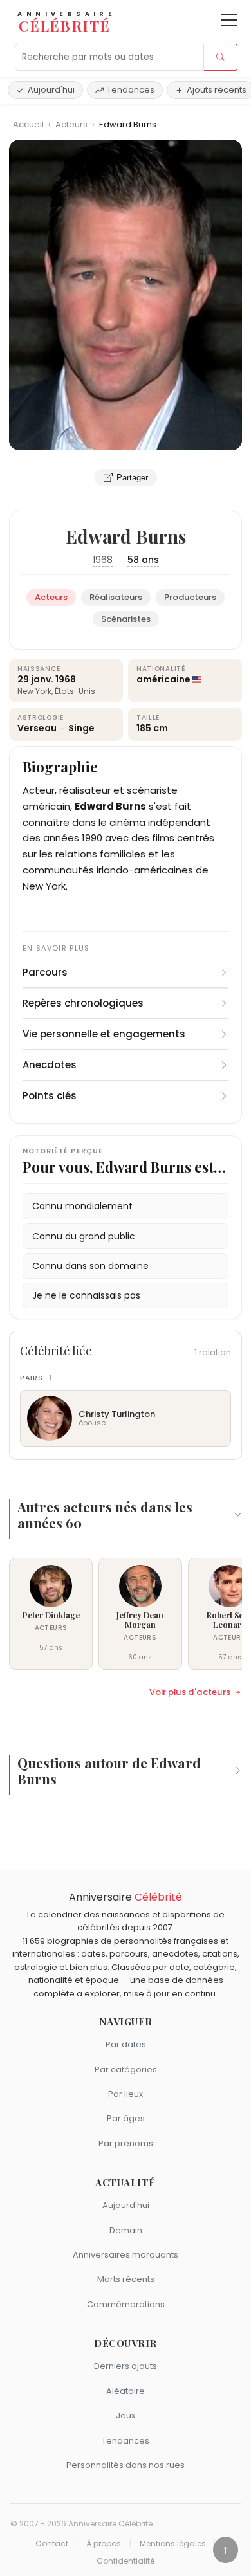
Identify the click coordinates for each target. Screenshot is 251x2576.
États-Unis (75, 691)
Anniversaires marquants (126, 2255)
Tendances (131, 90)
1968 (103, 560)
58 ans (143, 560)
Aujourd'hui (51, 90)
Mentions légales (173, 2544)
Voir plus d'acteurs (190, 1692)
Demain (126, 2230)
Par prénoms (126, 2143)
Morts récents (126, 2279)
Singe (81, 728)
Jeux (126, 2416)
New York (34, 691)
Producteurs (190, 597)
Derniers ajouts (126, 2366)
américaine (163, 679)
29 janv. (35, 679)
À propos (104, 2544)
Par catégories (126, 2069)
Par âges (126, 2118)
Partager (132, 478)
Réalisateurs (116, 597)
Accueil (28, 124)
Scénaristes (126, 619)
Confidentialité (126, 2561)
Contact (52, 2544)
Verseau (38, 728)
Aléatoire (126, 2391)
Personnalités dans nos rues (126, 2465)
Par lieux (126, 2094)
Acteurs (72, 124)
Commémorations (126, 2304)
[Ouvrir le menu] (229, 20)
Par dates (126, 2044)
